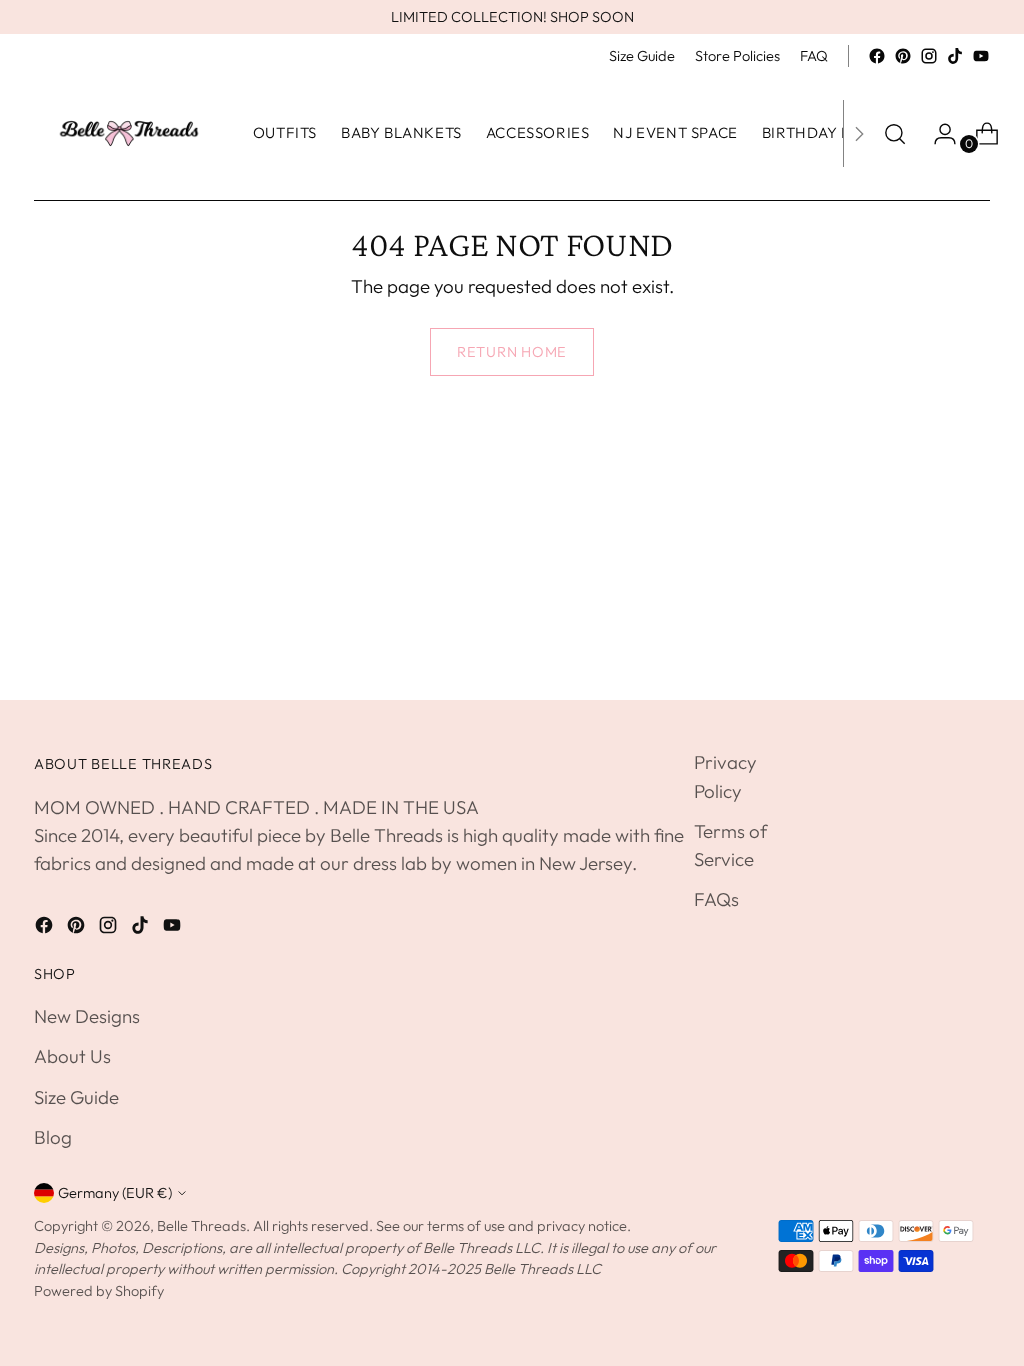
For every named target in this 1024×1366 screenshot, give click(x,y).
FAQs (716, 899)
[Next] (859, 133)
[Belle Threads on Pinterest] (903, 56)
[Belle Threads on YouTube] (981, 56)
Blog (53, 1137)
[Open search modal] (895, 134)
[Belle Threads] (129, 133)
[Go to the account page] (937, 134)
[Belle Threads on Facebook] (877, 56)
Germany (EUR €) (115, 1192)
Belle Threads (201, 1225)
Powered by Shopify (99, 1290)
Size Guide (76, 1097)
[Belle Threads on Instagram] (929, 56)
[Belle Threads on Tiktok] (955, 56)
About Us (72, 1056)
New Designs (87, 1016)
